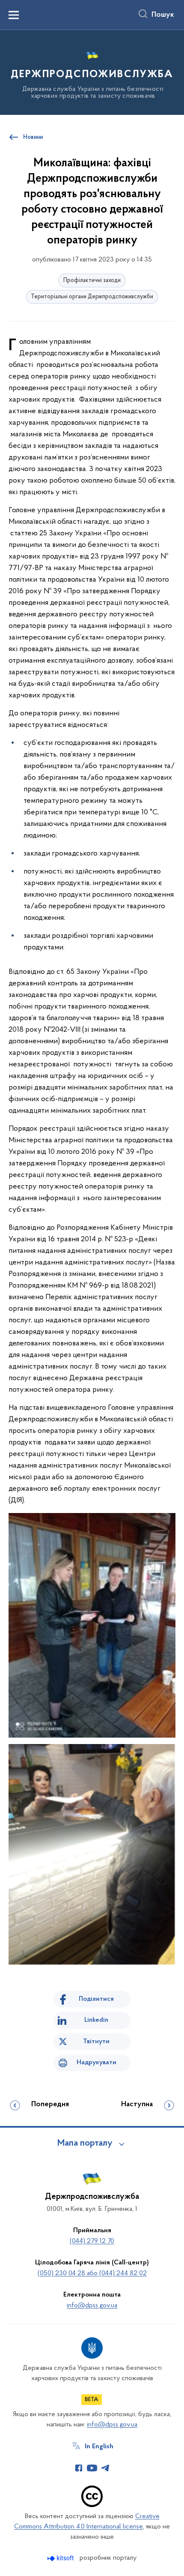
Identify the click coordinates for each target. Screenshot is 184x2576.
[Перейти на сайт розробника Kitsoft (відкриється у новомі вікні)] (61, 2558)
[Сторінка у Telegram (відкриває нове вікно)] (105, 2468)
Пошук (163, 15)
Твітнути (96, 2042)
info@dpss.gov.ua (92, 2306)
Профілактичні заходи (92, 281)
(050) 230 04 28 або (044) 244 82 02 (92, 2273)
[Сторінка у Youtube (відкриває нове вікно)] (92, 2468)
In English (99, 2447)
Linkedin (96, 2020)
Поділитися (96, 1999)
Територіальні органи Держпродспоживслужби (92, 297)
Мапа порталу (85, 2144)
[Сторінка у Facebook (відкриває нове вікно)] (79, 2468)
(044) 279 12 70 (92, 2241)
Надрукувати (96, 2063)
